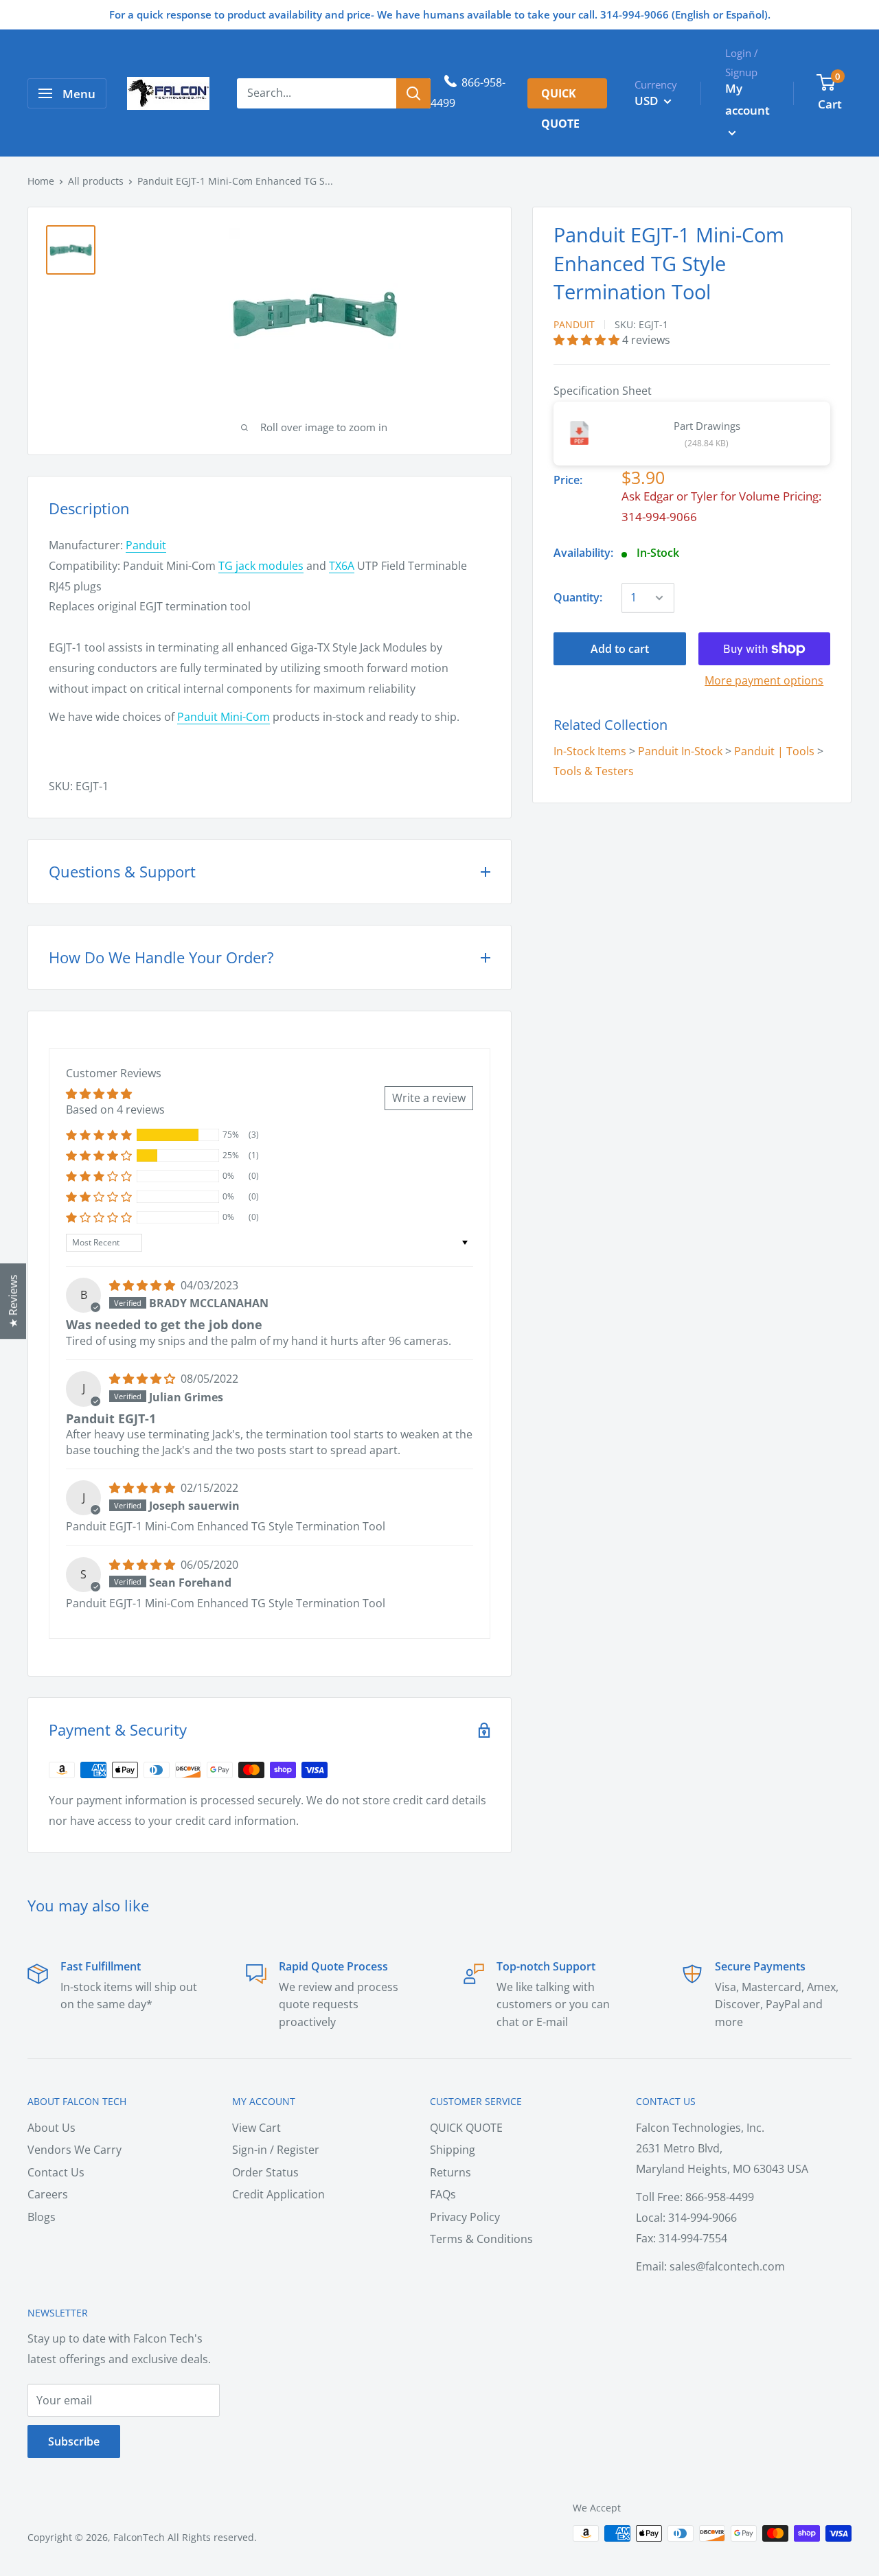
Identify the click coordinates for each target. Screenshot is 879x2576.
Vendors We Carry (75, 2150)
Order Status (265, 2172)
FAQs (443, 2194)
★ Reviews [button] (13, 1301)
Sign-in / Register (276, 2150)
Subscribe (74, 2441)
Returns (450, 2172)
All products (96, 181)
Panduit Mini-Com (224, 717)
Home (41, 181)
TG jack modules (261, 566)
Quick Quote (560, 97)
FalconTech (139, 2537)
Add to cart (620, 649)
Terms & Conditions (481, 2239)
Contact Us (56, 2172)
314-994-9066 (659, 517)
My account (747, 99)
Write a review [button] (429, 1098)
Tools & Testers (594, 771)
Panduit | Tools (774, 750)
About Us (52, 2128)
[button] (588, 339)
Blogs (42, 2217)
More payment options (764, 680)
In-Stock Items (590, 750)
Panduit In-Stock (680, 750)
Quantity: (578, 597)
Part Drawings (707, 426)
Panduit (574, 324)
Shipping (453, 2150)
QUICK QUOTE (466, 2128)
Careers (48, 2194)
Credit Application (278, 2194)
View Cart (256, 2128)
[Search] (413, 93)
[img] (144, 1285)
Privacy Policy (465, 2217)
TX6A (342, 566)
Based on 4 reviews (115, 1109)
